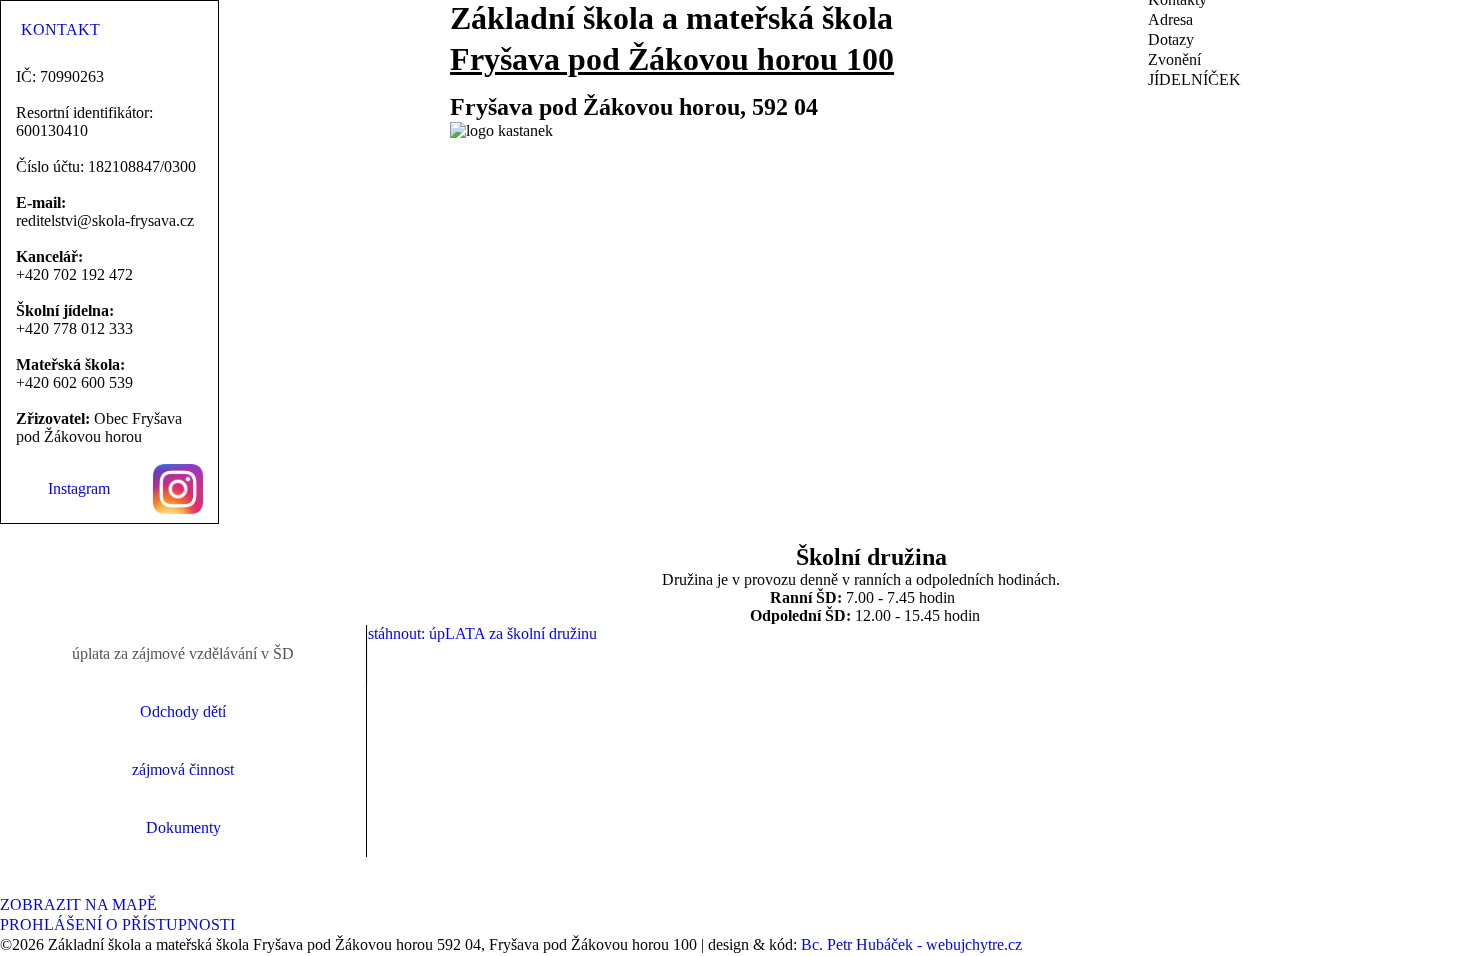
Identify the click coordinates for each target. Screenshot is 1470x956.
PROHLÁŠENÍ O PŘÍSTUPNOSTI (117, 924)
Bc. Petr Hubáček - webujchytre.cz (911, 944)
